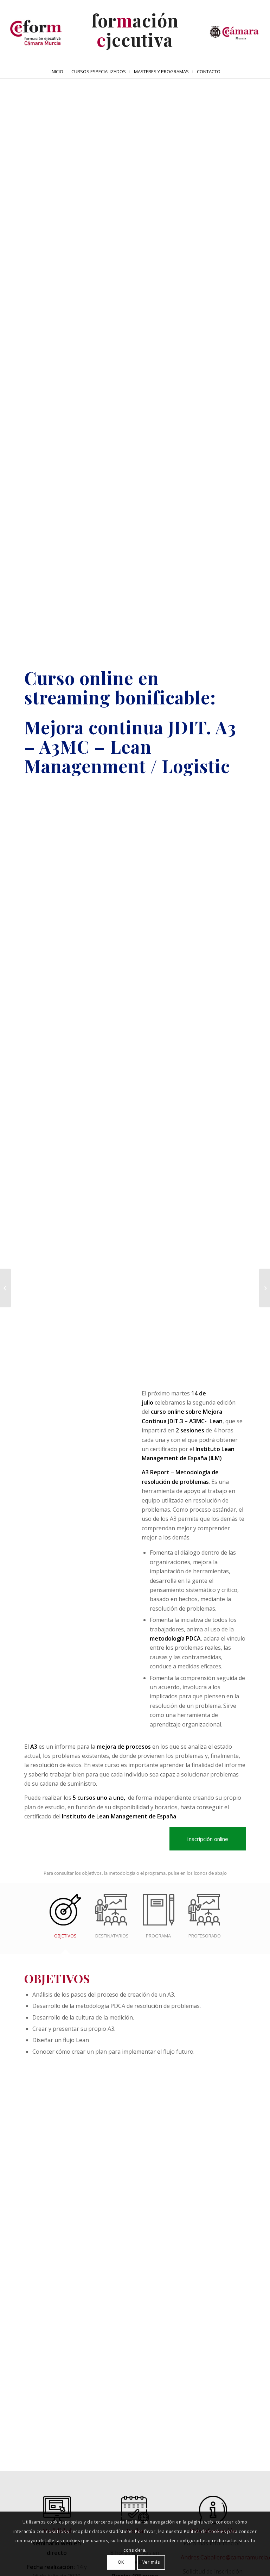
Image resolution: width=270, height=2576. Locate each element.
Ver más (151, 2562)
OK (121, 2562)
